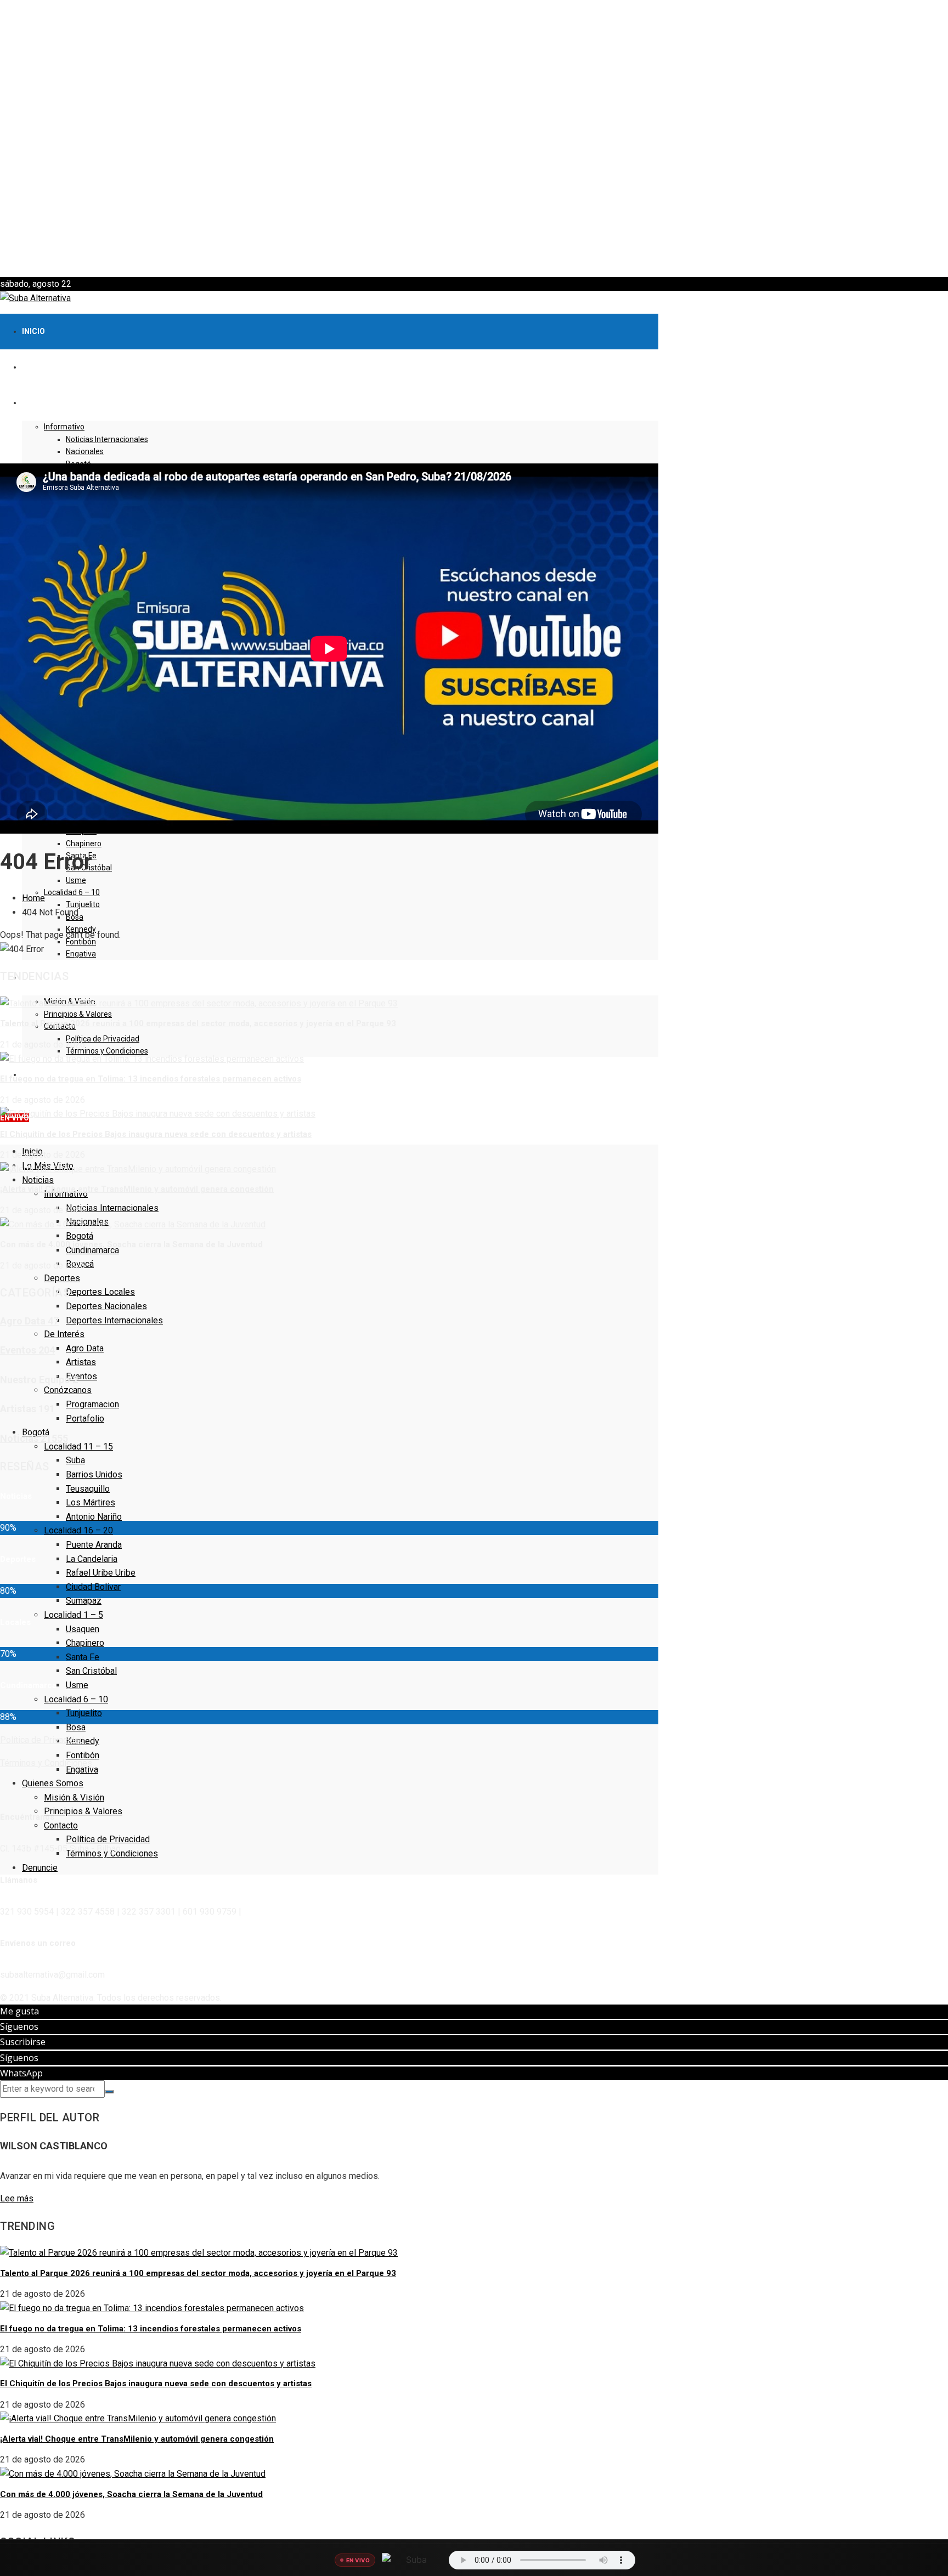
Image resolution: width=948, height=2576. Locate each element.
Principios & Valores (78, 1014)
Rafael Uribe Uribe (101, 1573)
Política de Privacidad (103, 1039)
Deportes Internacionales (114, 1320)
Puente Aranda (94, 1545)
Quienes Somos (53, 1783)
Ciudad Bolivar (93, 1587)
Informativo (64, 427)
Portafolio (85, 1419)
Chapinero (84, 843)
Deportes (62, 1278)
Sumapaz (84, 1601)
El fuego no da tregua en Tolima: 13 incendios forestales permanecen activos (151, 1079)
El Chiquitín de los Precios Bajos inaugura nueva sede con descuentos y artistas (156, 1134)
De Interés (64, 1334)
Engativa (81, 954)
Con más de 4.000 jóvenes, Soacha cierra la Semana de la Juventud (131, 1244)
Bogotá (80, 1236)
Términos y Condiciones (107, 1051)
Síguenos (19, 2026)
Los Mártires (91, 1502)
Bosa (76, 1727)
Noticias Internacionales (107, 439)
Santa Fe (83, 1657)
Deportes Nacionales (106, 1306)
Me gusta (19, 2011)
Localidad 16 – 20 (78, 1530)
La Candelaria (92, 1559)
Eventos (81, 1376)
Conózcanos (68, 1390)
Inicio (33, 331)
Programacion (92, 1404)
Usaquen (83, 1629)
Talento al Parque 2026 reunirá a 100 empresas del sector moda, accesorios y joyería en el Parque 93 (198, 1023)
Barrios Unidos (94, 1474)
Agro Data (85, 1348)
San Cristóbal (91, 1671)
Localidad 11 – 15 (78, 1446)
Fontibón (83, 1755)
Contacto (61, 1825)
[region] (474, 138)
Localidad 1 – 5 (74, 1615)
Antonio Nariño (94, 1517)
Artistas (81, 1362)
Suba (75, 1460)
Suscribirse (23, 2042)
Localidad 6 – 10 (72, 892)
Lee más (17, 2198)
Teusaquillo (88, 1489)
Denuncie (40, 1868)
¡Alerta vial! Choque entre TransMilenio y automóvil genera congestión (137, 1189)
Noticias (38, 1180)
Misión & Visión (74, 1797)
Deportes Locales (100, 1292)
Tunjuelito (83, 904)
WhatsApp (21, 2073)
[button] (474, 251)
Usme (76, 880)
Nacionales (85, 451)
